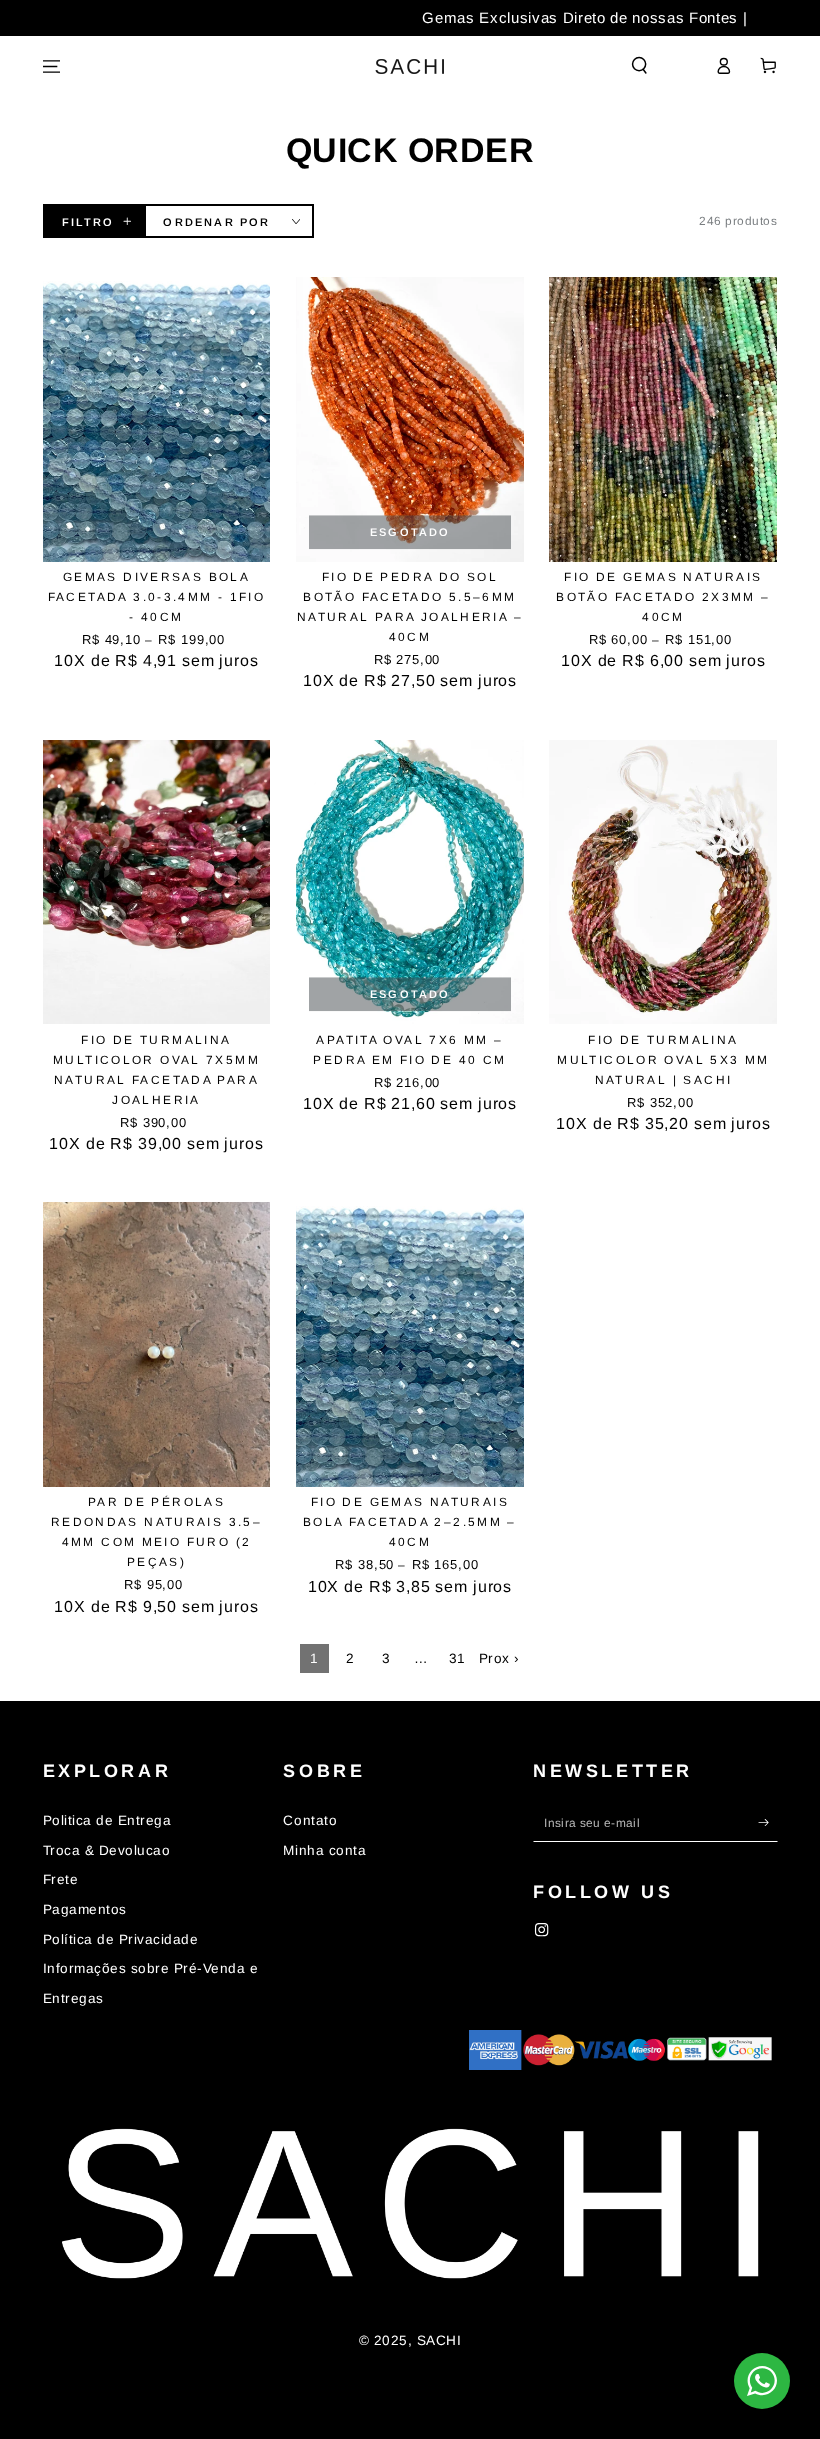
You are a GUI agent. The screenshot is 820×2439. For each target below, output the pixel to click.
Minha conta (324, 1850)
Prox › (499, 1658)
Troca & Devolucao (107, 1850)
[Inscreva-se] (768, 1822)
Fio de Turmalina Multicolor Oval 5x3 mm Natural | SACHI (663, 1060)
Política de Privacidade (121, 1939)
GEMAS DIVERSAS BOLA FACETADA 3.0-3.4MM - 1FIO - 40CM (157, 597)
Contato (310, 1820)
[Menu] (52, 66)
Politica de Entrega (107, 1820)
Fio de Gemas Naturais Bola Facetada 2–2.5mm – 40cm (410, 1522)
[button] (640, 65)
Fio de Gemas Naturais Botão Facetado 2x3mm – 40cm (663, 597)
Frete (61, 1879)
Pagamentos (85, 1909)
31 (457, 1658)
